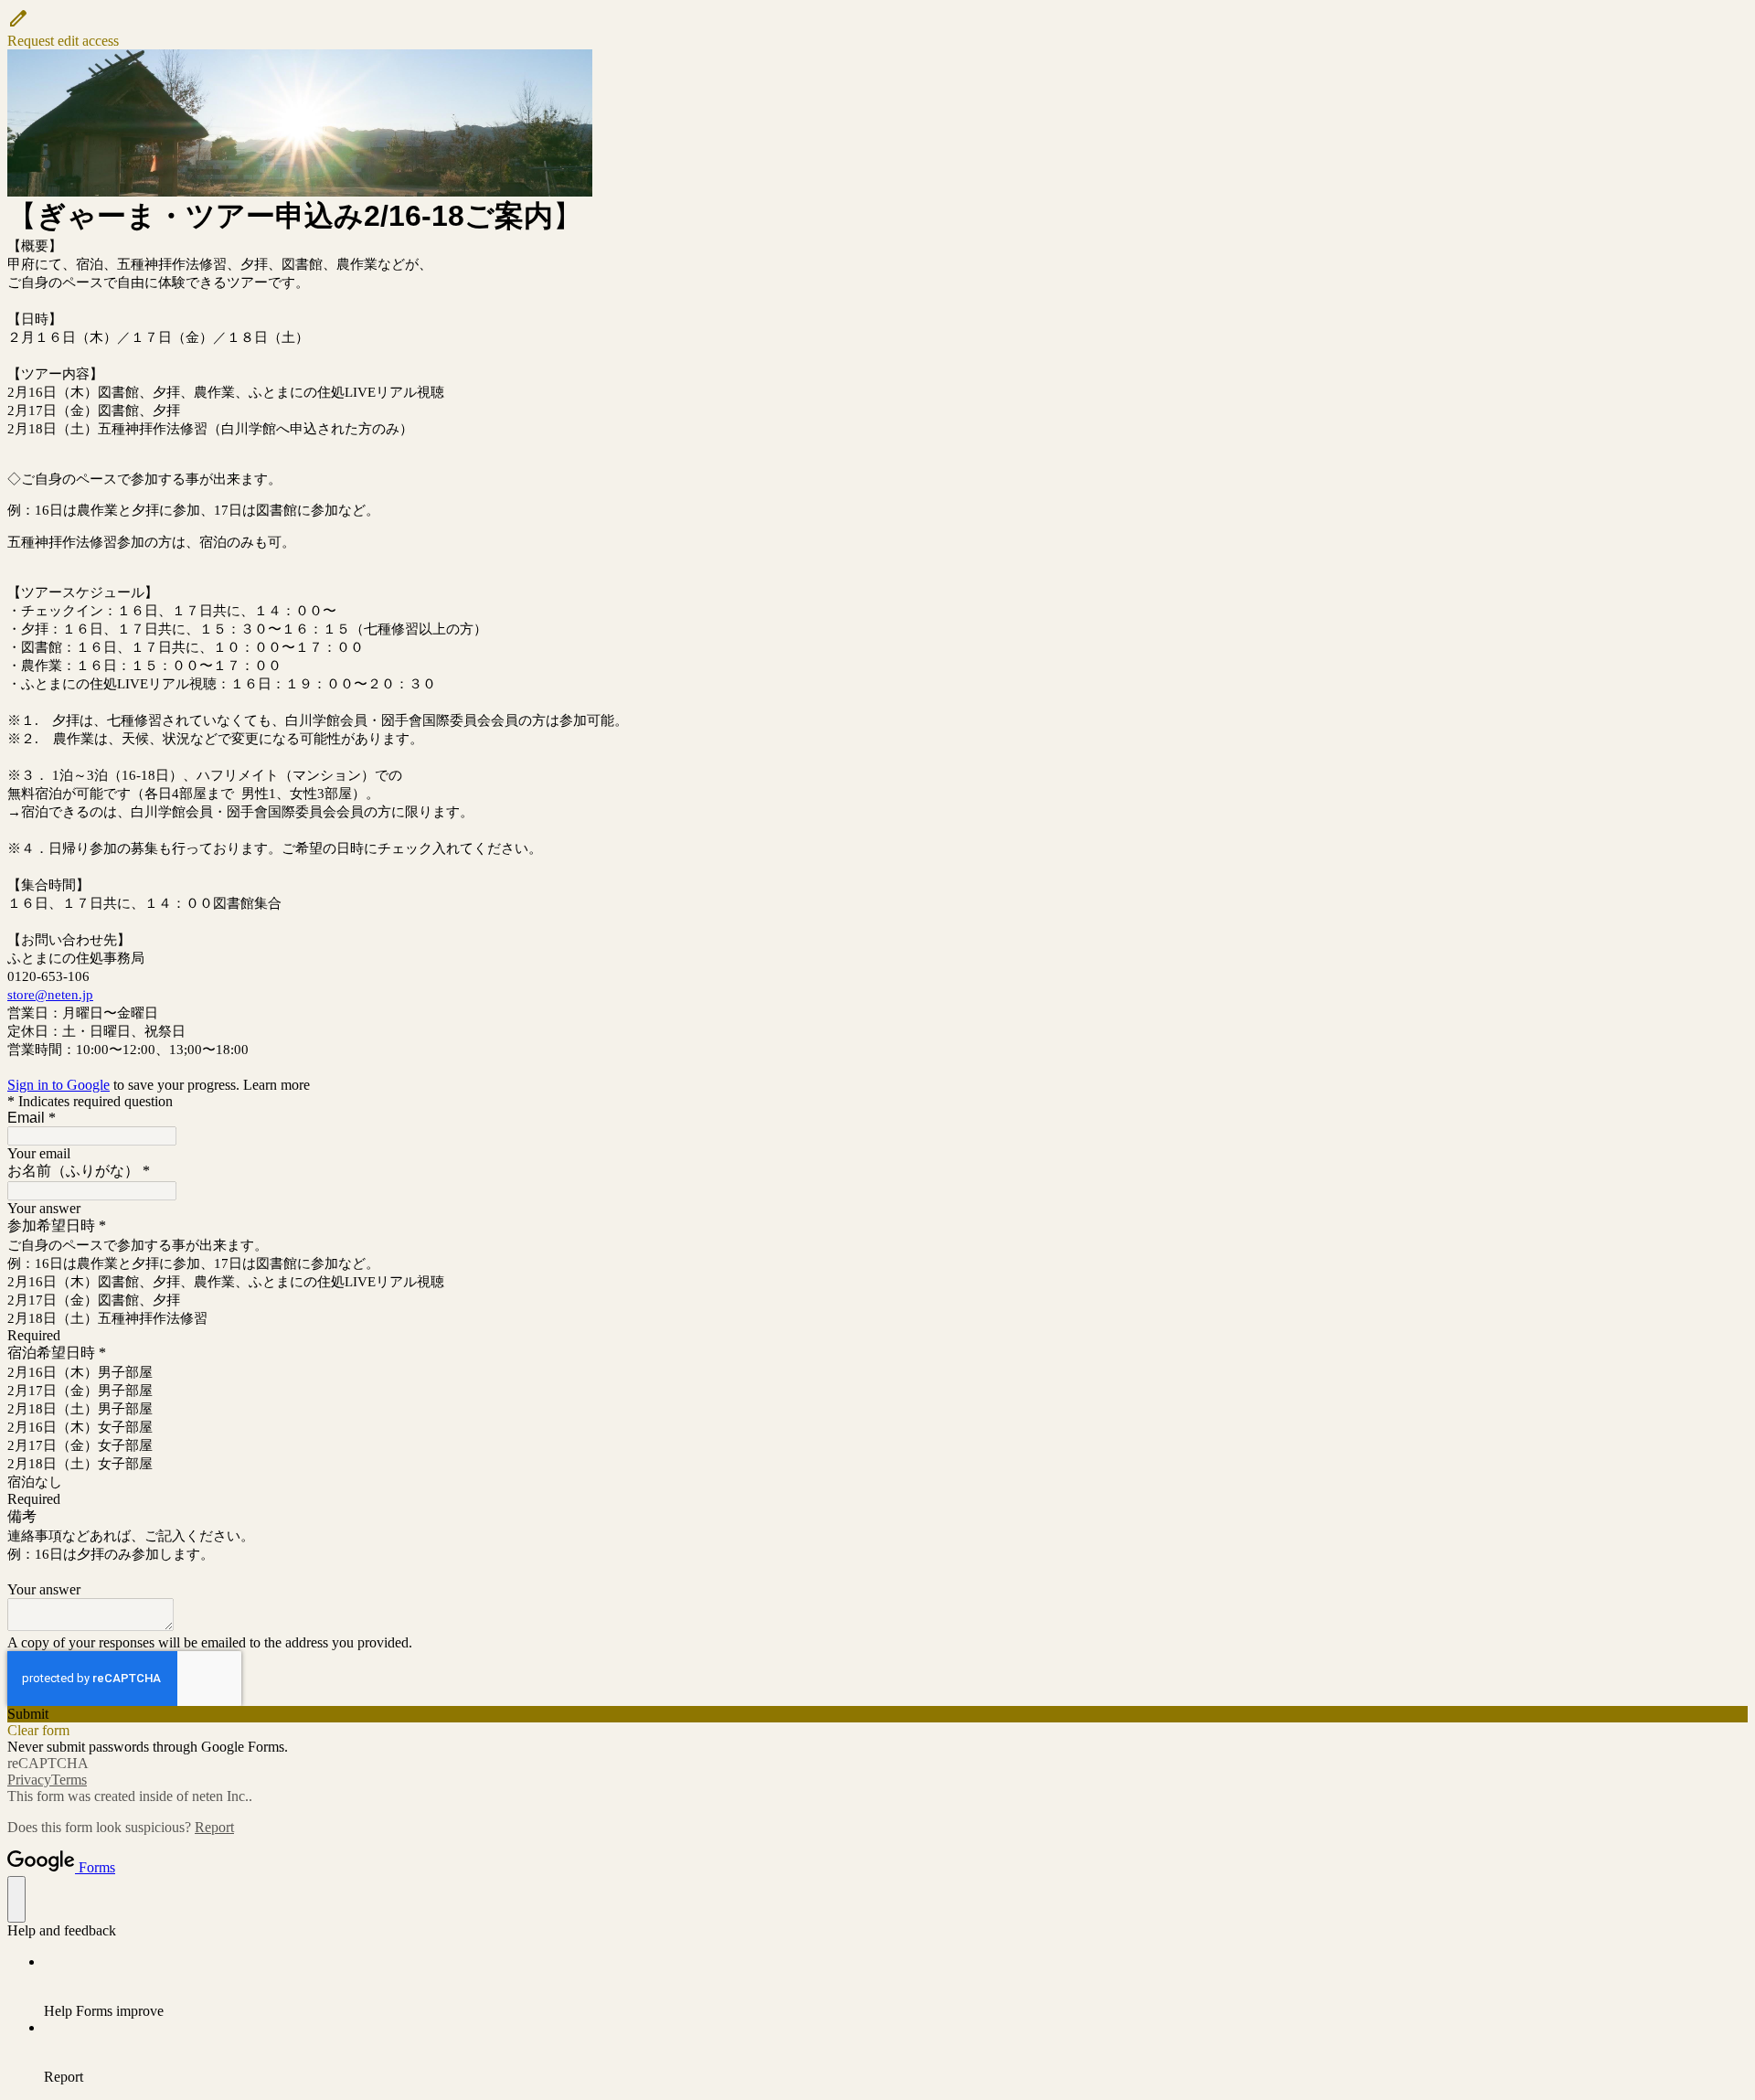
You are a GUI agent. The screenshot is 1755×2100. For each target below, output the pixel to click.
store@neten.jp (50, 995)
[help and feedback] (16, 1899)
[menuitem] (896, 1987)
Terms (69, 1780)
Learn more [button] (277, 1085)
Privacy (29, 1780)
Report (214, 1827)
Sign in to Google (58, 1085)
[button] (877, 28)
